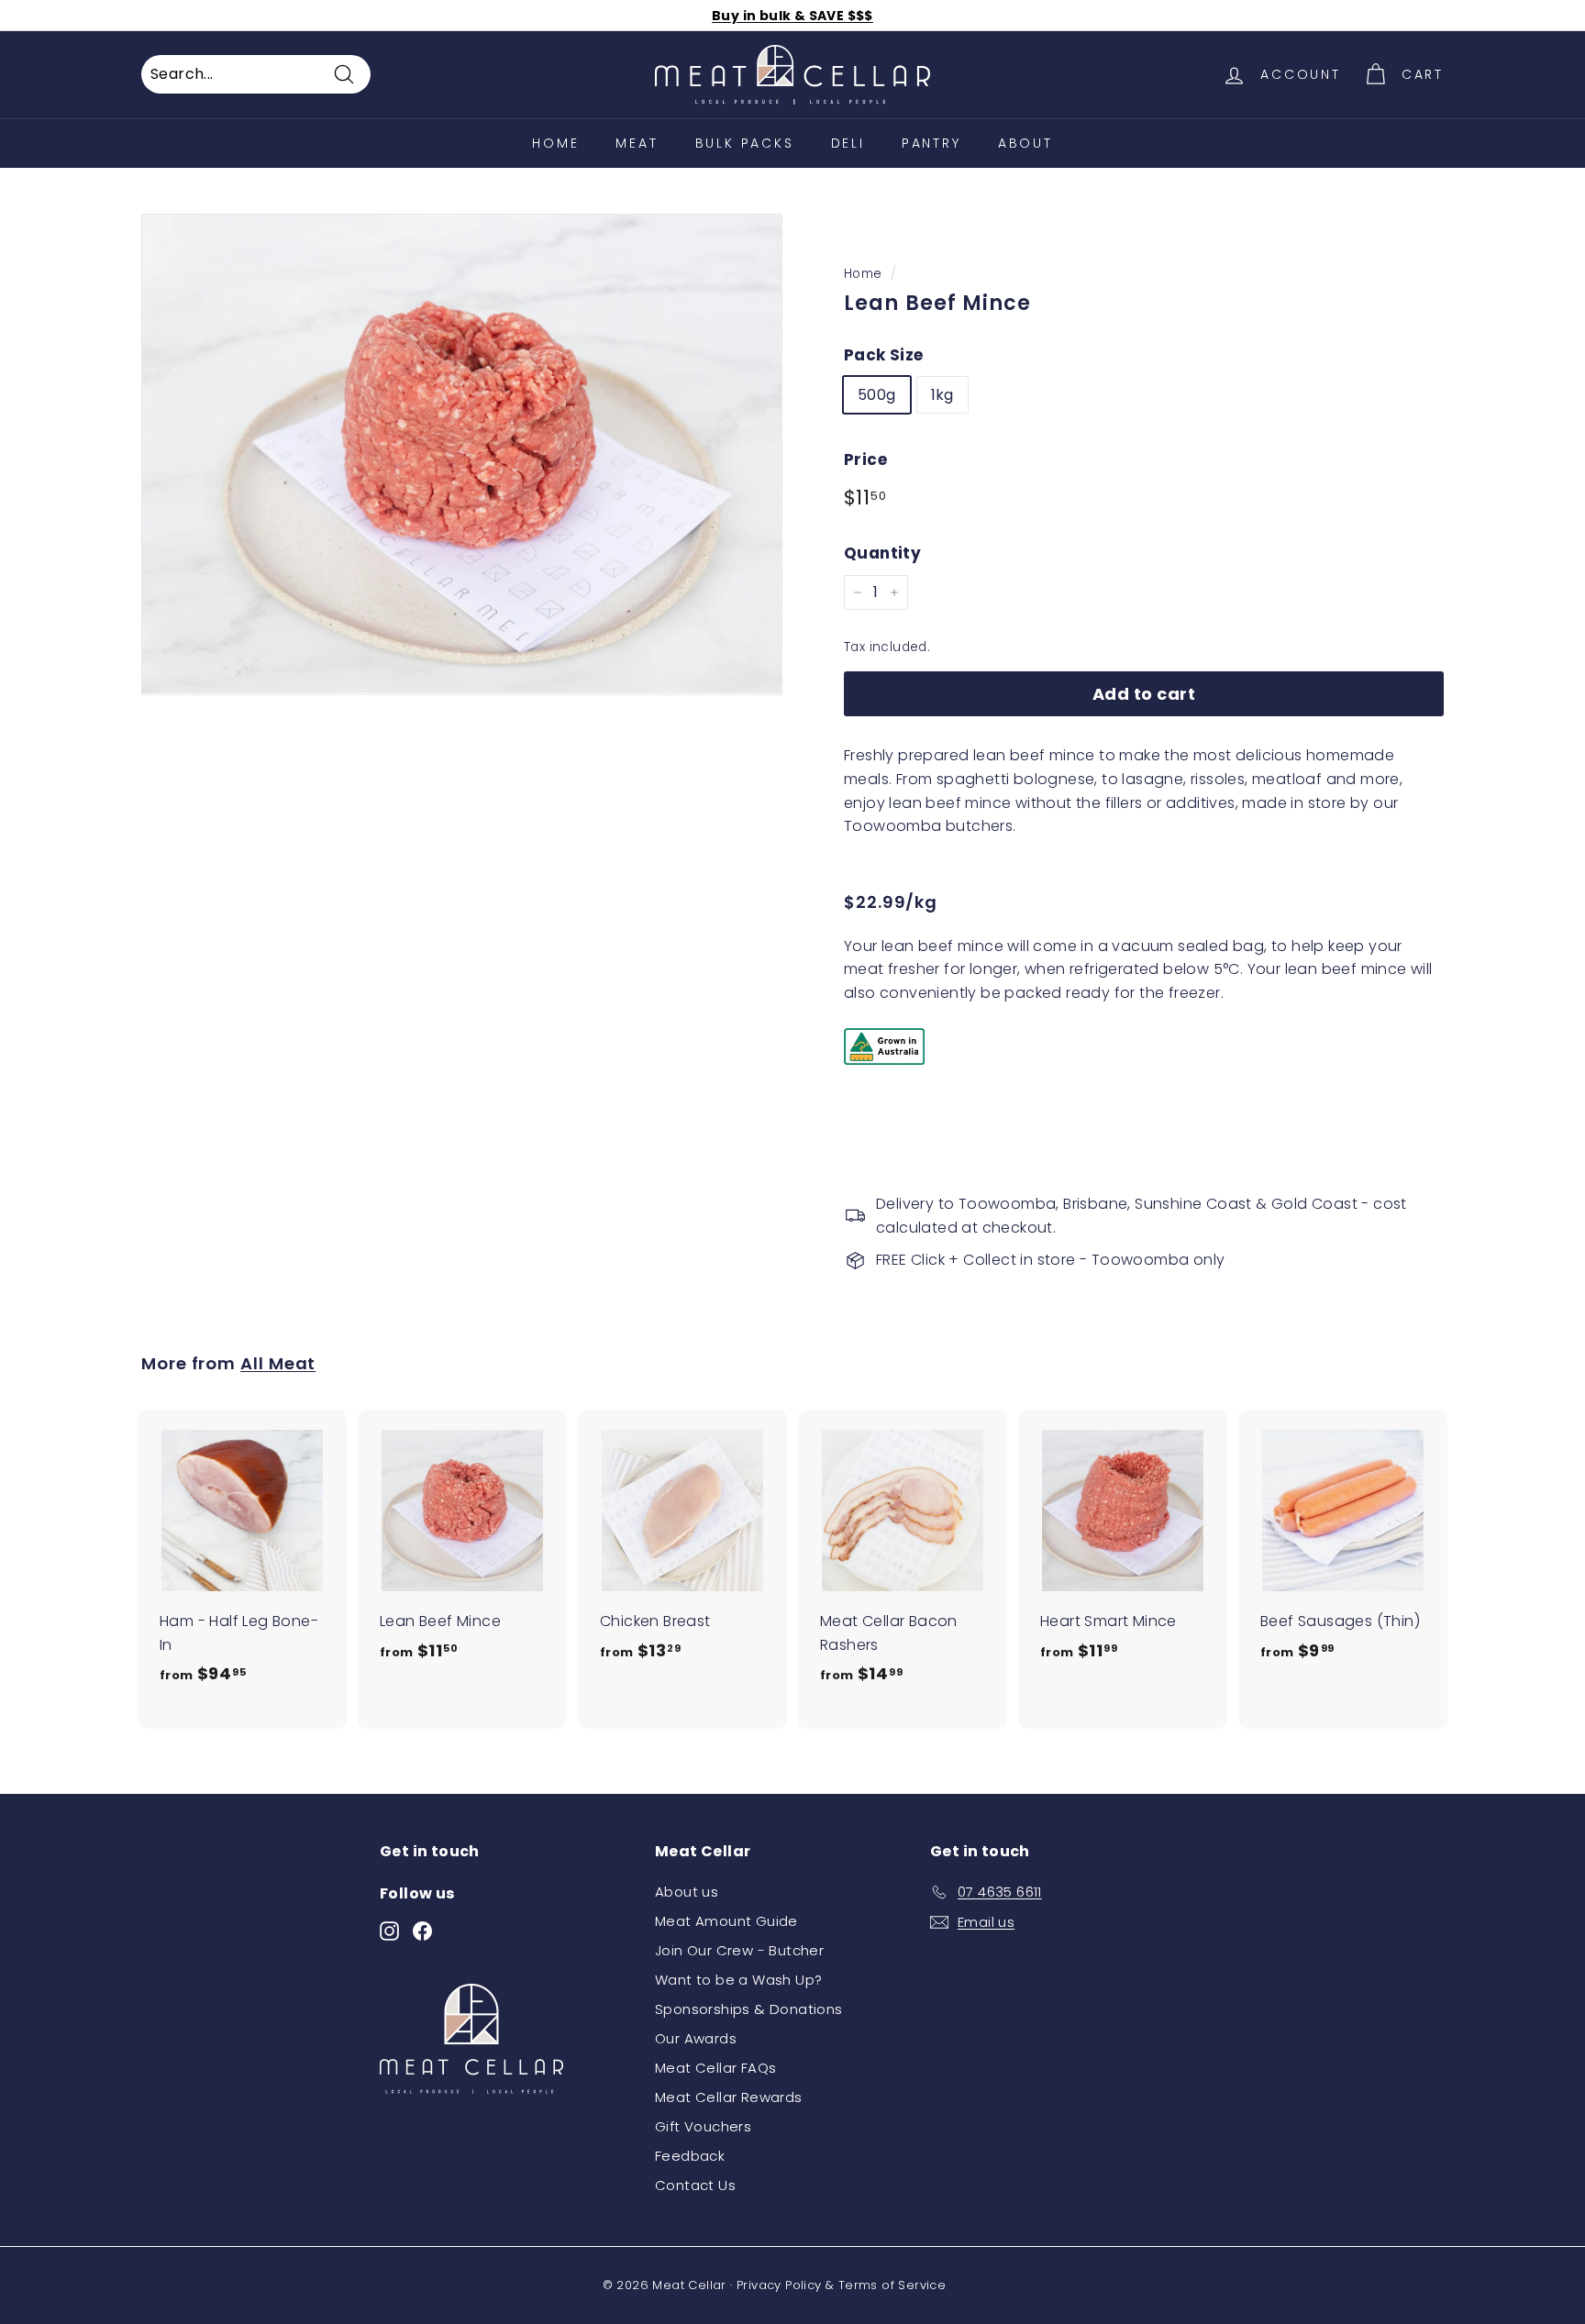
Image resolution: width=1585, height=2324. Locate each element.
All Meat (278, 1363)
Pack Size (884, 355)
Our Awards (696, 2038)
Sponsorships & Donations (749, 2009)
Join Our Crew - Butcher (739, 1950)
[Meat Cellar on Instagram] (389, 1930)
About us (687, 1892)
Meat (637, 143)
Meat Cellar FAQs (715, 2068)
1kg (942, 395)
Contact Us (695, 2185)
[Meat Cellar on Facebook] (422, 1930)
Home (863, 274)
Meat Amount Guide (726, 1921)
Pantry (931, 143)
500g (877, 395)
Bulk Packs (745, 143)
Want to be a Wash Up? (738, 1980)
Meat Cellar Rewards (729, 2097)
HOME (555, 143)
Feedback (690, 2156)
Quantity (882, 553)
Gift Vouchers (703, 2126)
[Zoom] (462, 454)
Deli (848, 143)
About (1025, 143)
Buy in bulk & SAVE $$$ (792, 16)
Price (865, 459)
